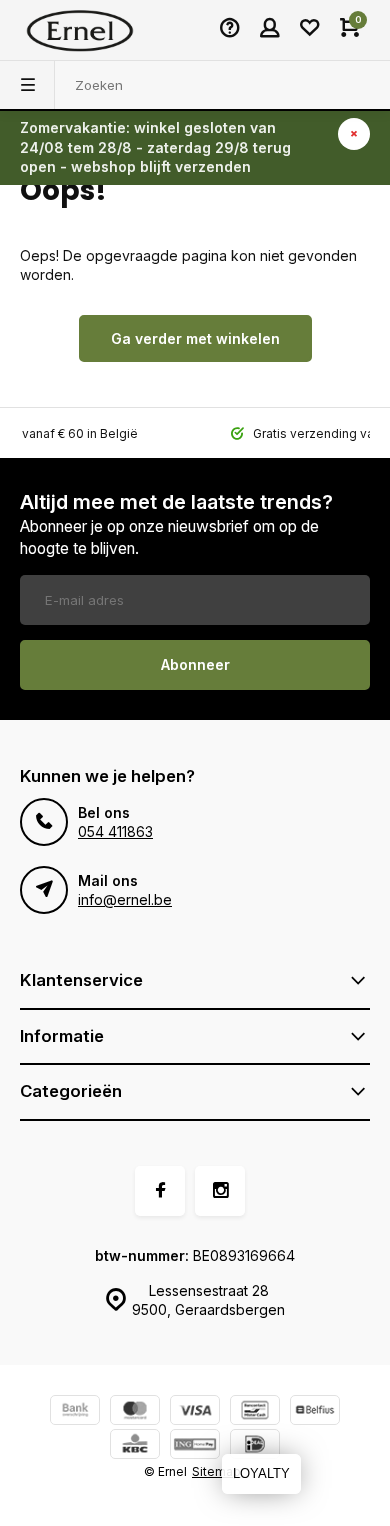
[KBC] (135, 1446)
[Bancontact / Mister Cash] (255, 1412)
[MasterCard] (135, 1412)
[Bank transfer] (75, 1412)
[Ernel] (80, 30)
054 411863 (115, 831)
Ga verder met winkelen (195, 338)
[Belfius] (315, 1412)
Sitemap (216, 1471)
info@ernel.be (125, 899)
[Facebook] (160, 1191)
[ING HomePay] (195, 1446)
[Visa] (195, 1412)
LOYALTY (261, 1473)
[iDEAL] (255, 1446)
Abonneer (195, 664)
